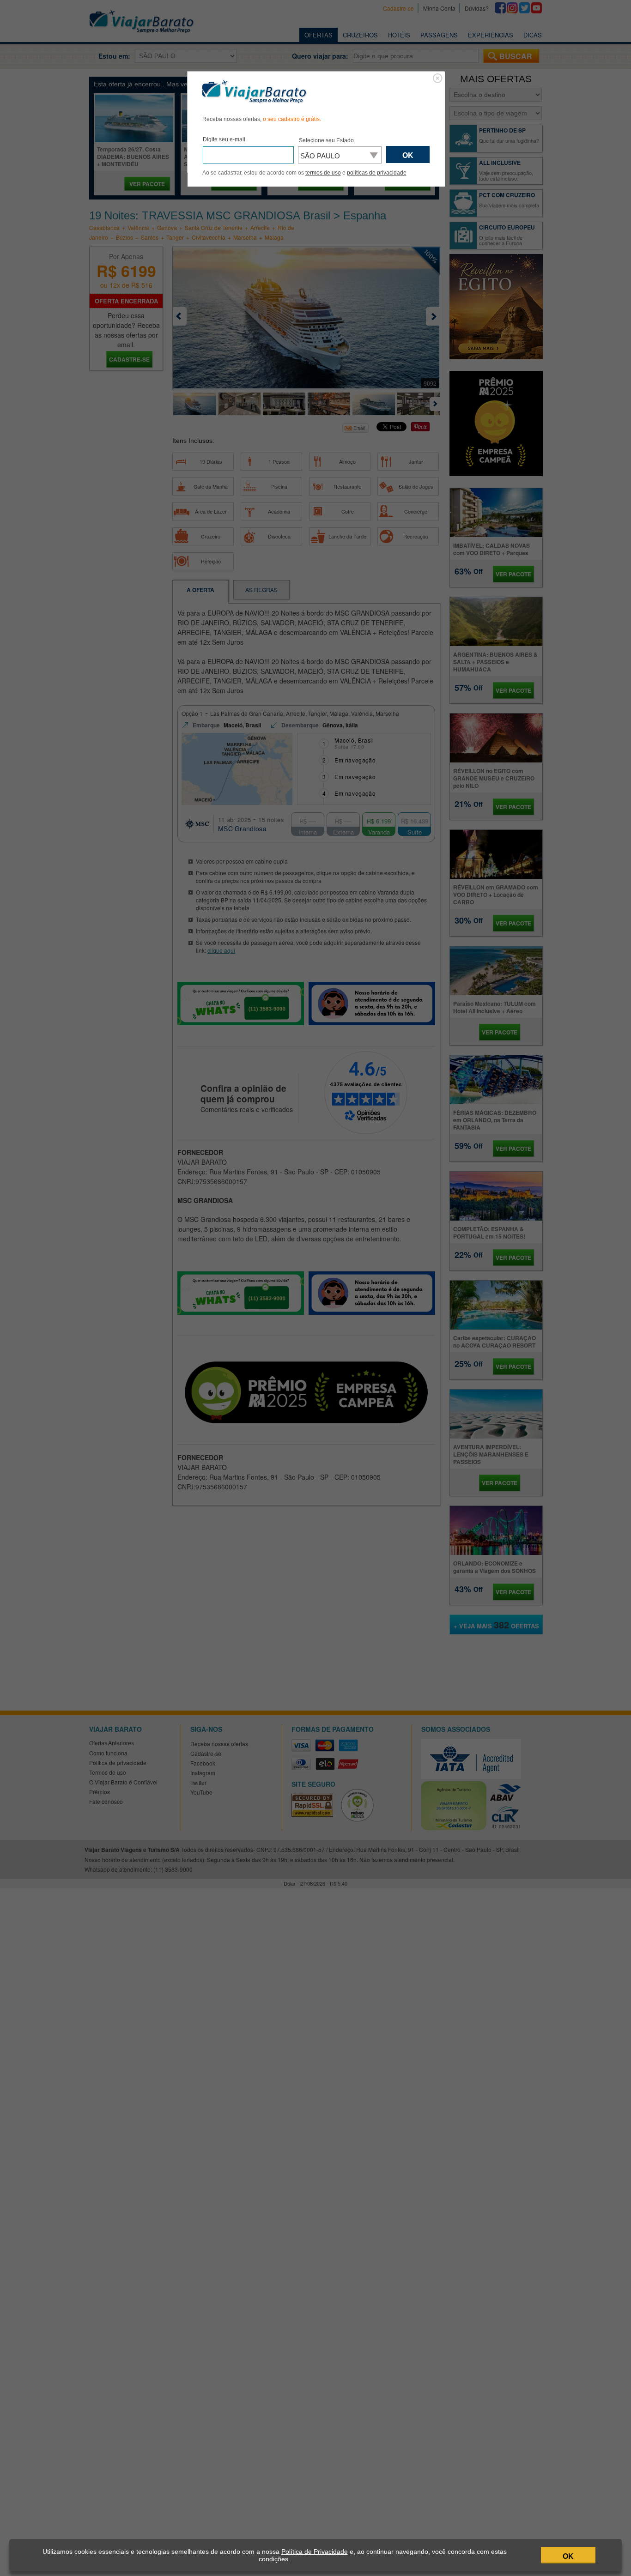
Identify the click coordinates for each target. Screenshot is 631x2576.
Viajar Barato (255, 92)
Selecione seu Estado (326, 140)
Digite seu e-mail (224, 139)
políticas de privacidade (377, 173)
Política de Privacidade (315, 2552)
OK (568, 2556)
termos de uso (323, 173)
